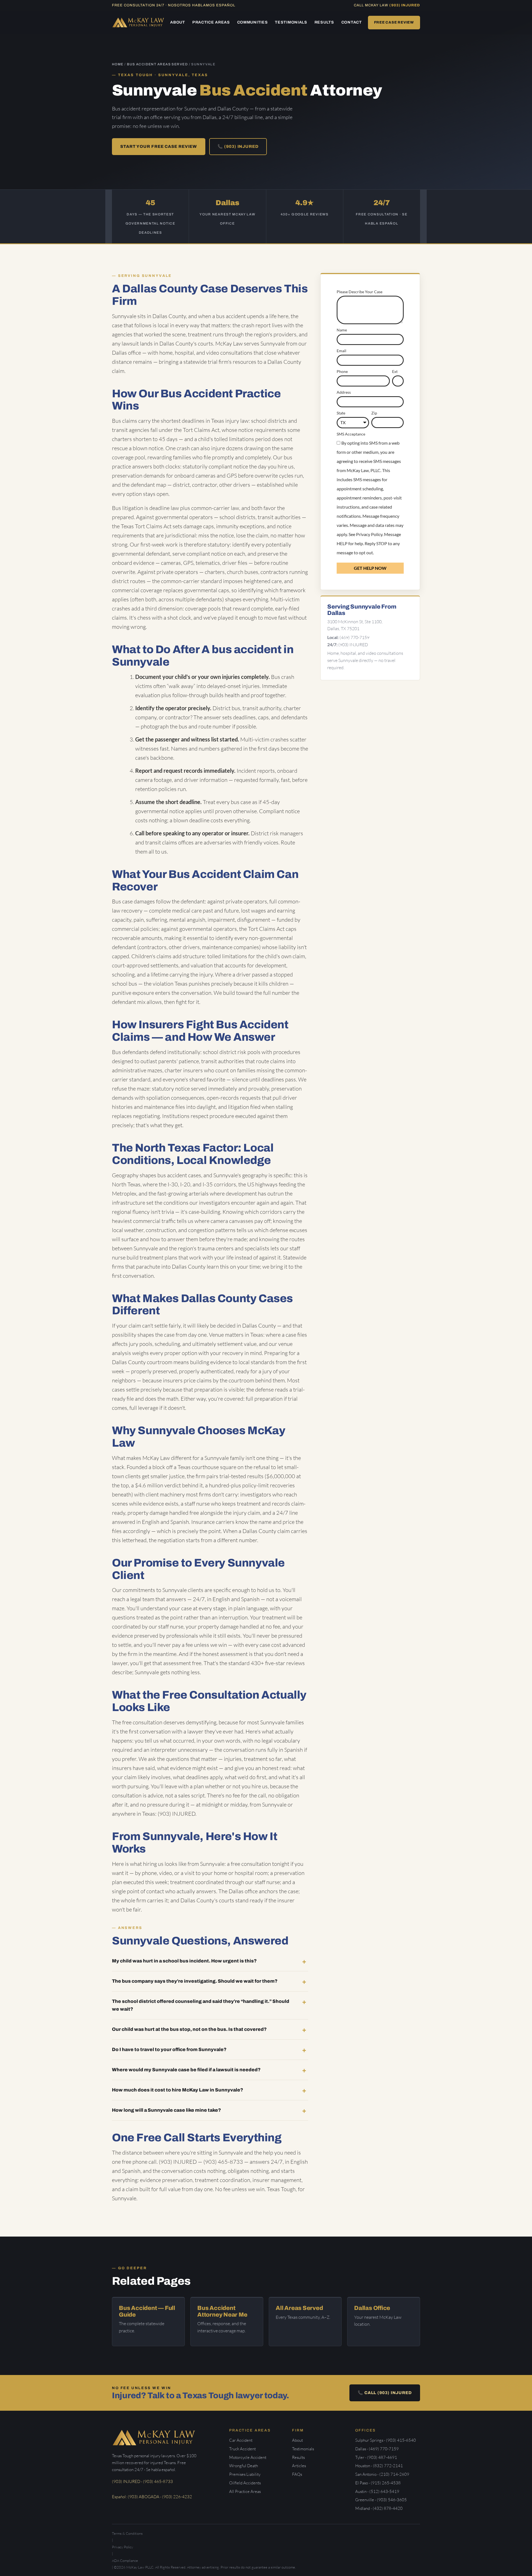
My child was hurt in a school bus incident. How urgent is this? (184, 1961)
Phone (342, 371)
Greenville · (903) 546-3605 (381, 2500)
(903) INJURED (405, 5)
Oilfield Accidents (245, 2483)
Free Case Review (394, 22)
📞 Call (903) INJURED (385, 2393)
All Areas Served (299, 2308)
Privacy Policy (369, 534)
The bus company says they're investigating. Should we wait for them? (195, 1981)
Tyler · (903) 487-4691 (376, 2457)
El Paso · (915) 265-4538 (378, 2483)
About (178, 22)
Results (324, 22)
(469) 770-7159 (354, 637)
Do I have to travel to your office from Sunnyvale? (169, 2050)
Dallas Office (372, 2308)
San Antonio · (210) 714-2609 (382, 2474)
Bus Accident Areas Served (157, 64)
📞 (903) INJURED (238, 146)
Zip (374, 413)
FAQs (297, 2474)
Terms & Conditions (127, 2533)
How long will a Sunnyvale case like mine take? (166, 2110)
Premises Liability (245, 2474)
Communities (253, 22)
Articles (299, 2466)
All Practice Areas (245, 2491)
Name (342, 330)
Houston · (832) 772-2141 (379, 2466)
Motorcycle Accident (248, 2457)
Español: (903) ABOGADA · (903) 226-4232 (152, 2497)
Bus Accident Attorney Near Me (222, 2311)
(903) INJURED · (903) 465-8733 (142, 2481)
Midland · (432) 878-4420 (379, 2508)
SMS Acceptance (351, 434)
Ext (395, 371)
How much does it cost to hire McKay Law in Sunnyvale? (177, 2090)
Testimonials (291, 22)
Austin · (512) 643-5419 (377, 2491)
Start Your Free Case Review (159, 146)
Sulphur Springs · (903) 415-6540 (386, 2440)
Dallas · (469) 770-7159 (377, 2449)
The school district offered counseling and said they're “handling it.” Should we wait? (201, 2005)
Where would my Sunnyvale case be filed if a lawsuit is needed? (186, 2070)
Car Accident (241, 2440)
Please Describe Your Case (360, 292)
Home (118, 64)
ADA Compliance (125, 2560)
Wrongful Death (244, 2466)
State (341, 413)
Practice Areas (211, 22)
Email (342, 351)
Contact (352, 22)
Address (344, 392)
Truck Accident (242, 2449)
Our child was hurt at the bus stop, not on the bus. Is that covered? (189, 2029)
